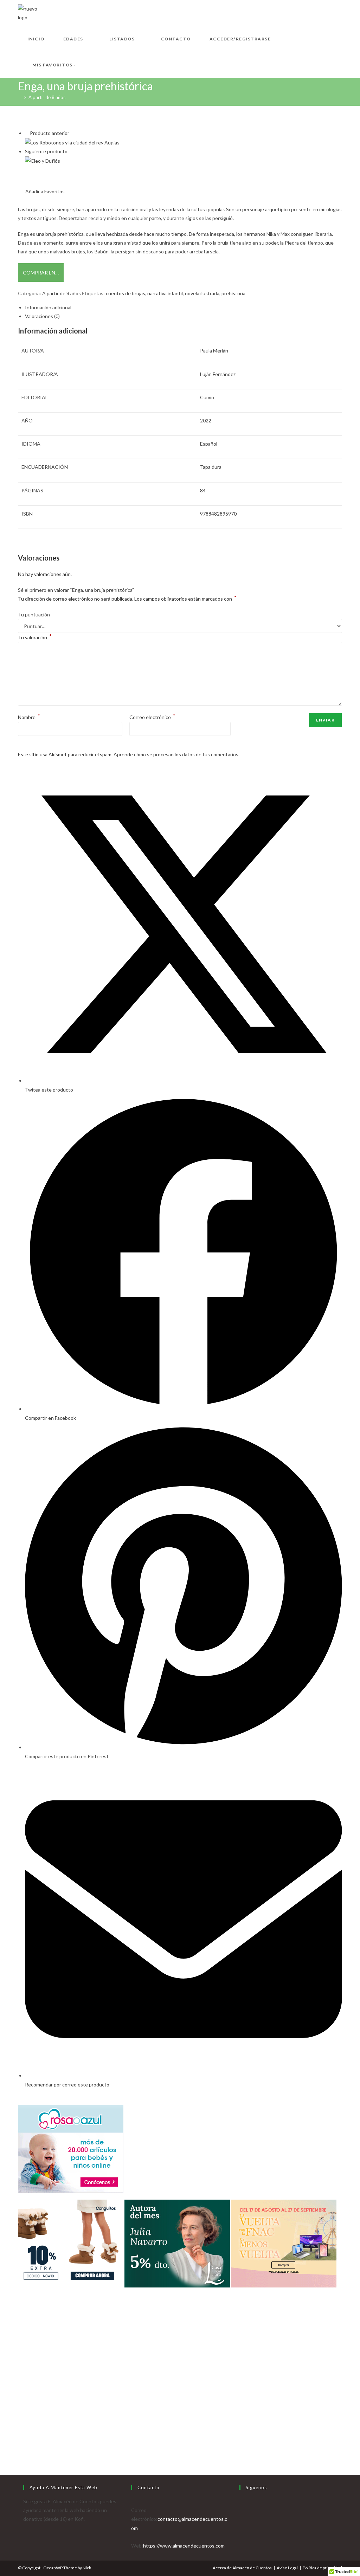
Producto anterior (50, 133)
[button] (41, 191)
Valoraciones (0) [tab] (42, 316)
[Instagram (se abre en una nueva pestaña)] (339, 12)
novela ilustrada (202, 293)
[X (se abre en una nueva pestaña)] (306, 12)
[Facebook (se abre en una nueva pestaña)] (317, 12)
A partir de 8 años (47, 97)
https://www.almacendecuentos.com (184, 2546)
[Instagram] (241, 2519)
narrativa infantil (165, 293)
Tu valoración (35, 637)
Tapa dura (211, 467)
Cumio (207, 397)
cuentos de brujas (126, 293)
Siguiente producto (46, 151)
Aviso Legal (287, 2568)
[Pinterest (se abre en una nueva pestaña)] (328, 12)
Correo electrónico (152, 717)
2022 (206, 420)
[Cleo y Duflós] (43, 160)
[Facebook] (241, 2510)
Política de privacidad (322, 2568)
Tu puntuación (34, 614)
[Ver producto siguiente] (70, 151)
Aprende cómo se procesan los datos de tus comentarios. (176, 754)
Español (209, 444)
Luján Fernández (218, 374)
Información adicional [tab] (48, 307)
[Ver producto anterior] (27, 133)
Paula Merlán (214, 351)
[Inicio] (20, 97)
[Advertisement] (180, 2401)
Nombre (29, 717)
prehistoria (233, 293)
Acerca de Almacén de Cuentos (242, 2568)
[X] (241, 2501)
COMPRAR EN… (41, 273)
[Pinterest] (241, 2528)
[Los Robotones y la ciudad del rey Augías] (72, 142)
